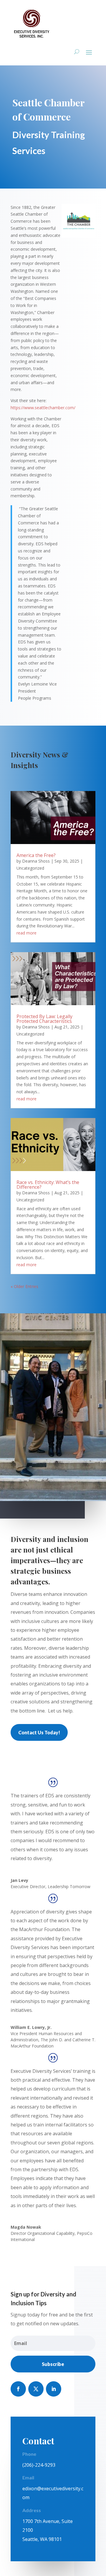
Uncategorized (30, 868)
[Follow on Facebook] (18, 2389)
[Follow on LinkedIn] (54, 2389)
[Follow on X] (36, 2389)
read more (26, 933)
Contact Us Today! (39, 1732)
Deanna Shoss (36, 861)
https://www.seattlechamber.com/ (43, 408)
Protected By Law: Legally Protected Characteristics (45, 1019)
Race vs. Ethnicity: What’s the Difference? (48, 1185)
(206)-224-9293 (39, 2465)
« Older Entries (24, 1286)
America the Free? (36, 855)
